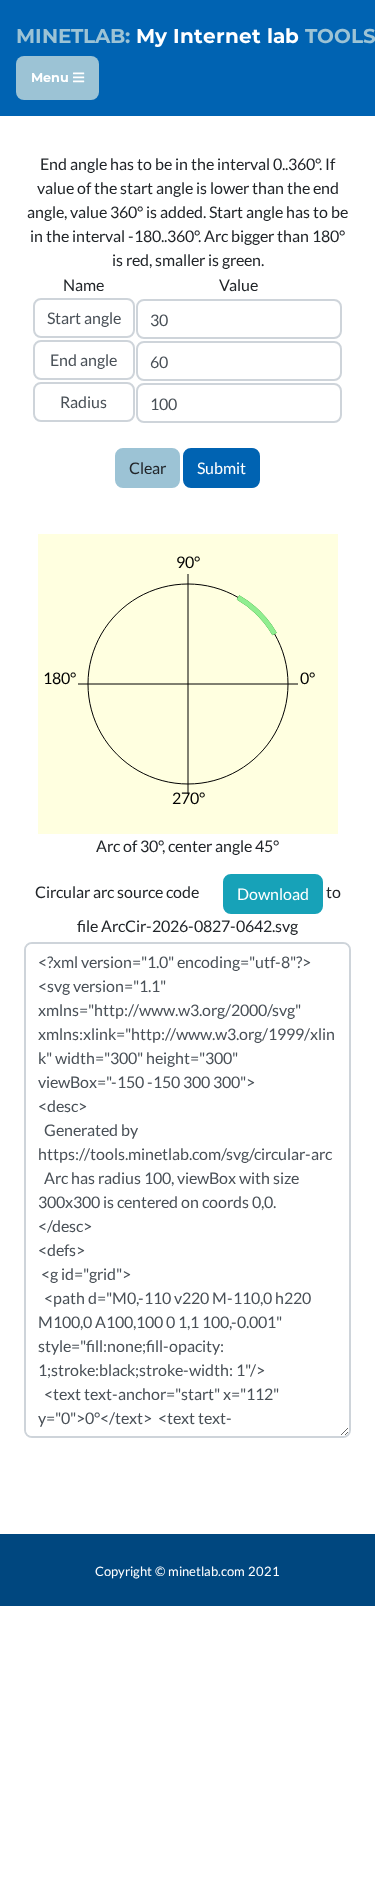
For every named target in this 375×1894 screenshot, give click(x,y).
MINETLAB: (73, 36)
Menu (52, 77)
